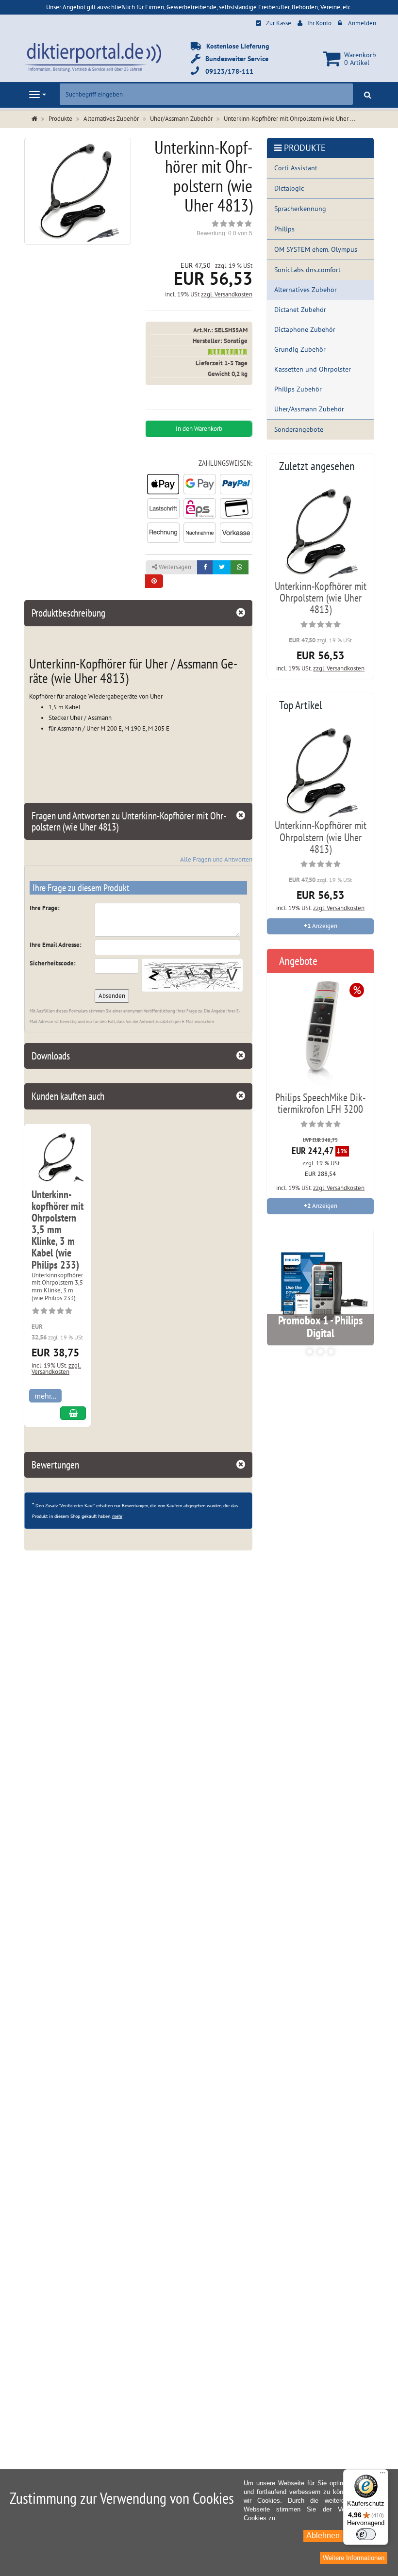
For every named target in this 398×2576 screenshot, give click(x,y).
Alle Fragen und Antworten (216, 859)
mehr (117, 1516)
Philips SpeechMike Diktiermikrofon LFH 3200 (320, 1103)
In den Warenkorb (199, 429)
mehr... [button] (45, 1396)
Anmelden (362, 23)
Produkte (305, 148)
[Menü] (382, 2475)
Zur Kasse (279, 23)
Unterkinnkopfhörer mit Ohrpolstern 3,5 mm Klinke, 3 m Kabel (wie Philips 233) (58, 1230)
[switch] (366, 2534)
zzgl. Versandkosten (227, 294)
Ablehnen (323, 2535)
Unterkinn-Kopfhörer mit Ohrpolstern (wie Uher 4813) (321, 598)
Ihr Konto (319, 23)
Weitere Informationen (354, 2558)
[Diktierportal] (93, 57)
